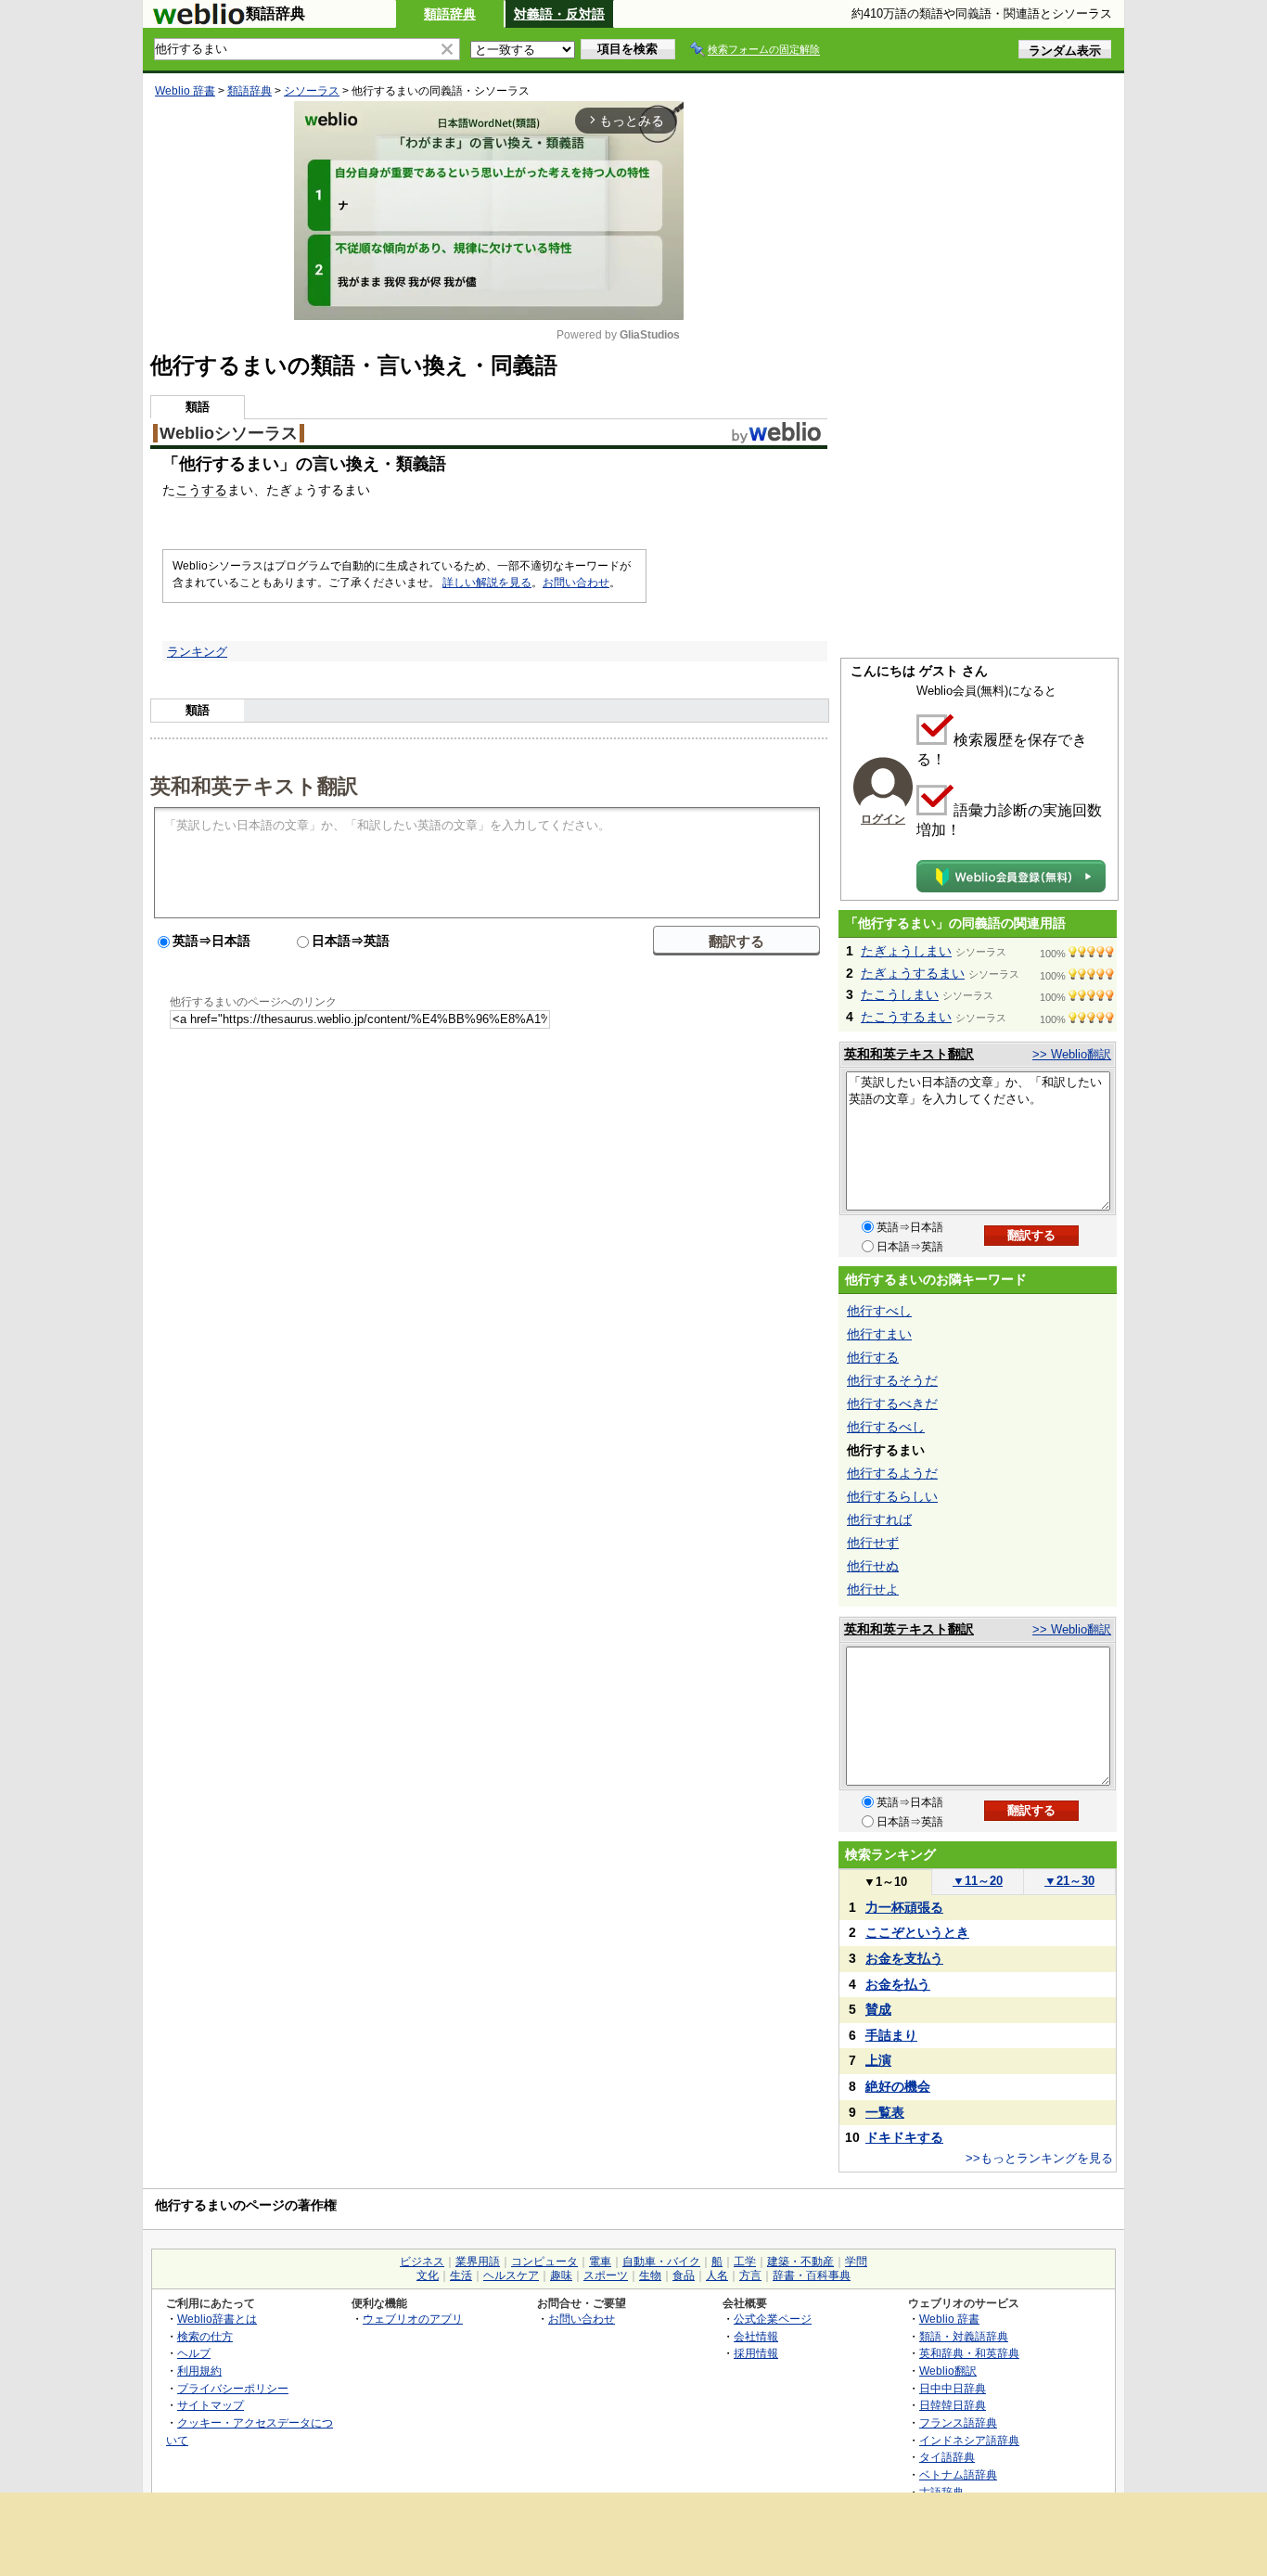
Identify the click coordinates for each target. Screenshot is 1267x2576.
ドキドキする (904, 2137)
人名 (717, 2275)
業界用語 (478, 2262)
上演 (878, 2060)
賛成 (878, 2009)
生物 (650, 2275)
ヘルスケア (511, 2275)
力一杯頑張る (904, 1907)
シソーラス (312, 91)
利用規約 (199, 2371)
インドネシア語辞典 (969, 2440)
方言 (750, 2275)
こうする (201, 490)
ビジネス (422, 2262)
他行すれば (879, 1519)
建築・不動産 (800, 2262)
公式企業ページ (773, 2319)
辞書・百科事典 (812, 2275)
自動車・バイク (661, 2262)
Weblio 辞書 (185, 91)
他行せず (873, 1543)
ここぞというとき (917, 1932)
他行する (873, 1357)
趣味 (561, 2275)
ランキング (197, 652)
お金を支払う (904, 1958)
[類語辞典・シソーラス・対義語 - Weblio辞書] (198, 20)
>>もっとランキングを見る (1039, 2158)
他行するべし (886, 1427)
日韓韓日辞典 (953, 2405)
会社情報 (756, 2336)
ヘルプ (194, 2353)
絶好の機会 (898, 2086)
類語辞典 (450, 14)
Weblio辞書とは (217, 2319)
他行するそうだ (892, 1380)
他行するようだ (892, 1473)
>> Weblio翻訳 (1072, 1054)
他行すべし (879, 1311)
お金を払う (898, 1984)
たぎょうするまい (913, 973)
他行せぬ (873, 1566)
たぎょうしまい (906, 951)
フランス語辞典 (958, 2422)
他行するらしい (892, 1496)
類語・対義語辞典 (964, 2336)
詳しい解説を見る (487, 583)
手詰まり (891, 2035)
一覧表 (885, 2112)
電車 (600, 2262)
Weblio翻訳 (948, 2371)
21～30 (1069, 1881)
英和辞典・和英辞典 (969, 2353)
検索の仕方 (205, 2336)
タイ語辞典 (947, 2457)
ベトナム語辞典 (958, 2474)
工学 (745, 2262)
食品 (684, 2275)
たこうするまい (906, 1017)
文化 (428, 2275)
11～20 (978, 1881)
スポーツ (606, 2275)
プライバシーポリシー (233, 2388)
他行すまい (879, 1334)
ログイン (883, 819)
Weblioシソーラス (229, 433)
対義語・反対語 (559, 14)
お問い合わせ (576, 583)
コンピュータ (544, 2262)
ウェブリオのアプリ (413, 2319)
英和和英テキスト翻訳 (254, 785)
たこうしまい (900, 994)
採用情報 (756, 2353)
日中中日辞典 (953, 2388)
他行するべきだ (892, 1403)
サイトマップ (211, 2405)
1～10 (885, 1882)
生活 (461, 2275)
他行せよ (873, 1589)
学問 (856, 2262)
